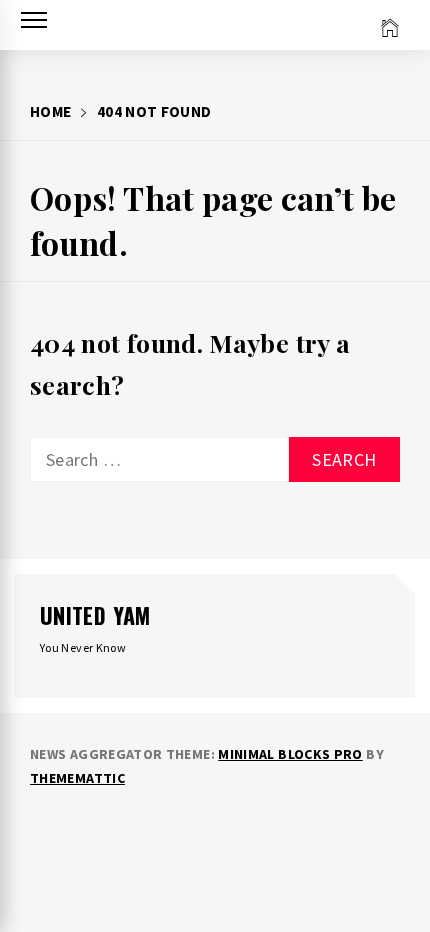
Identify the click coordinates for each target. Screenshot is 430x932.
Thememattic (77, 778)
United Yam (95, 615)
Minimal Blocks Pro (290, 754)
